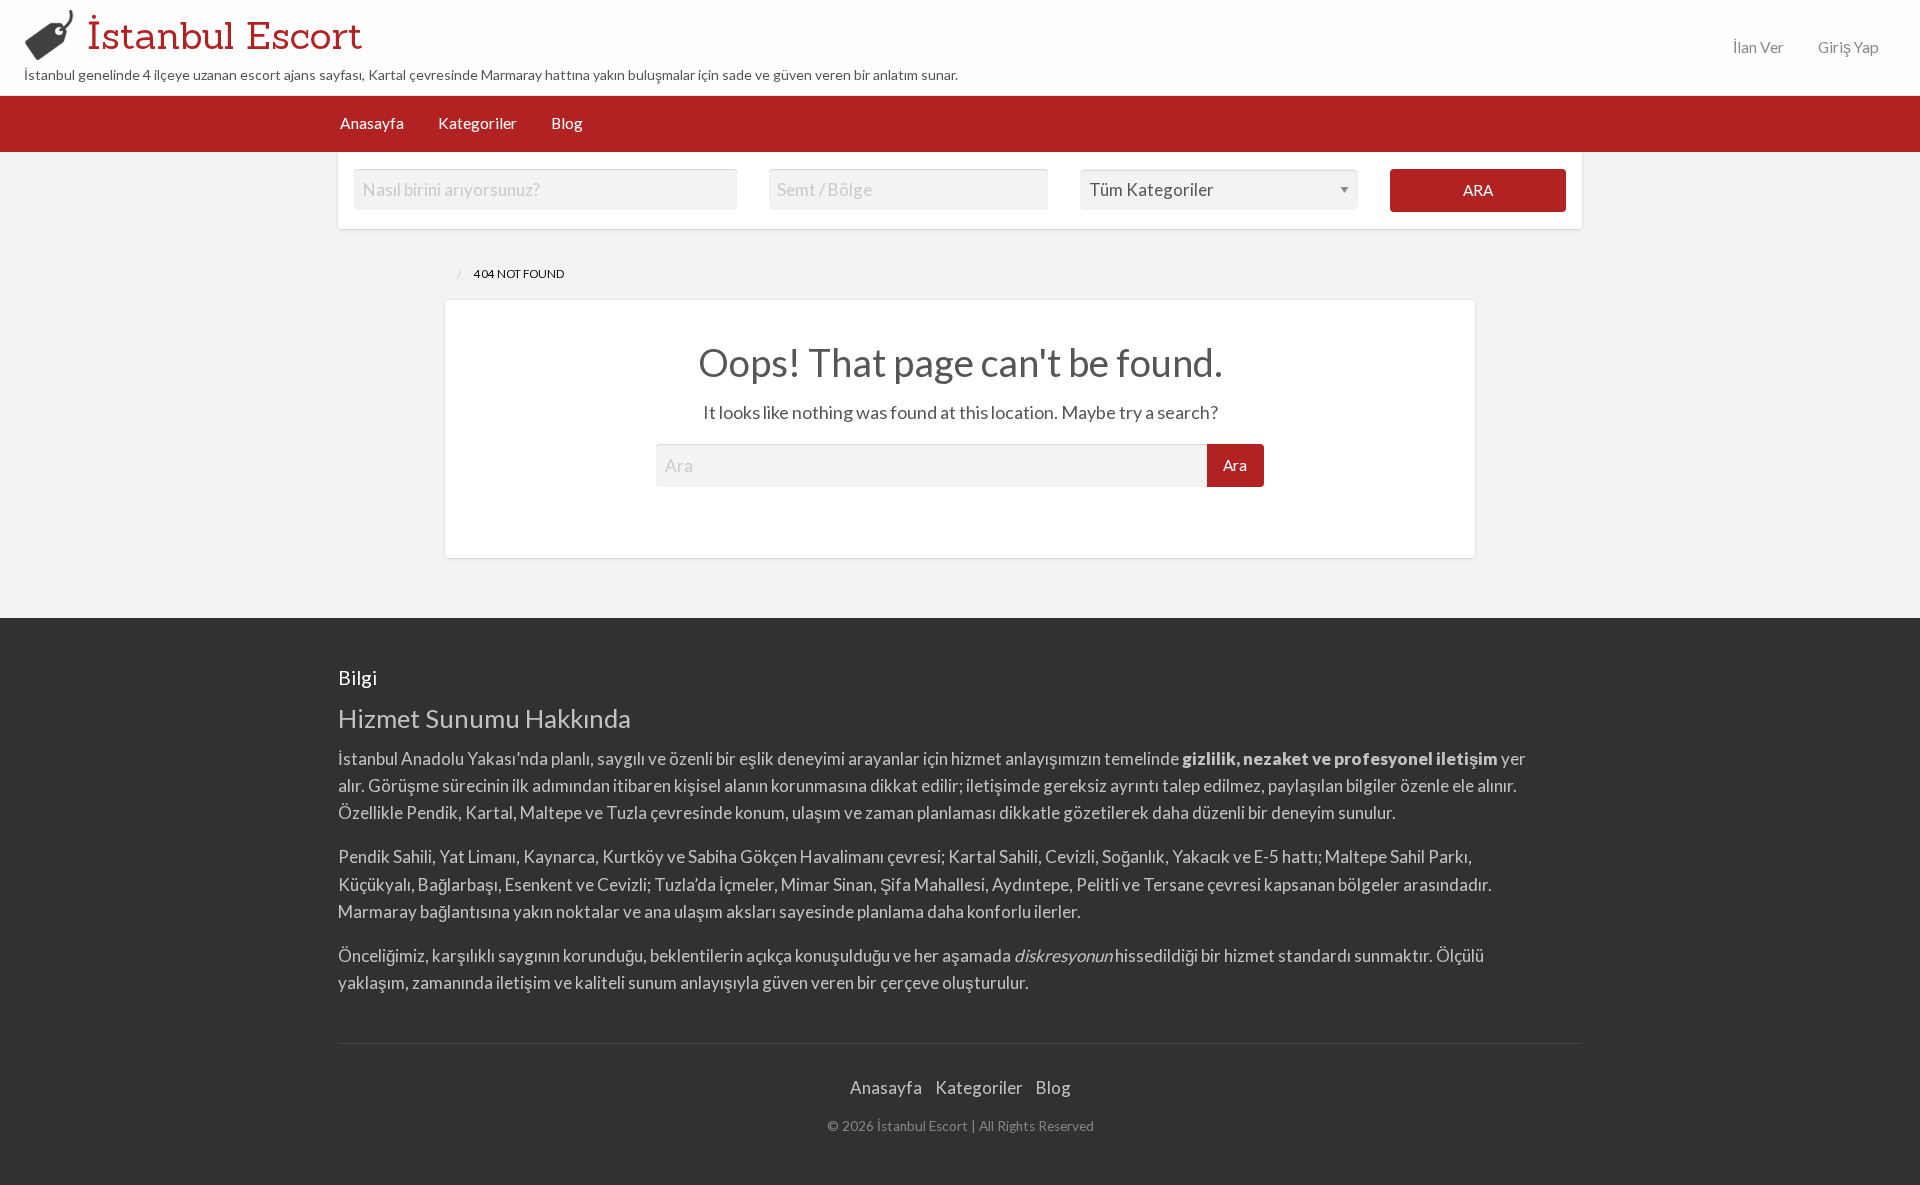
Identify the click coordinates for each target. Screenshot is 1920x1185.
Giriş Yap (1848, 47)
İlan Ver (1757, 47)
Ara (1478, 190)
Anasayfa (372, 123)
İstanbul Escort (225, 35)
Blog (567, 123)
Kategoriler (477, 123)
